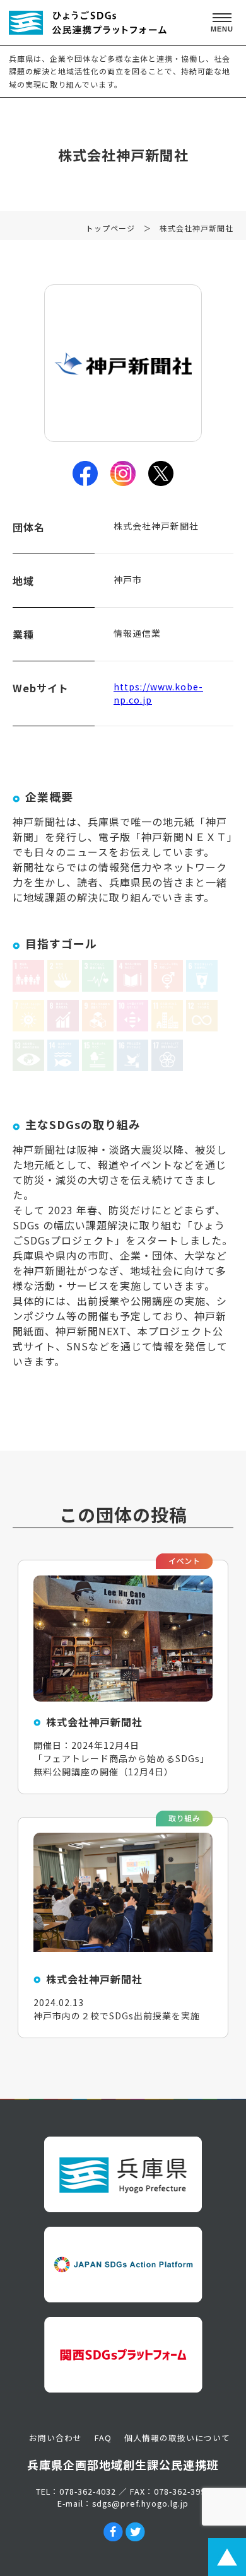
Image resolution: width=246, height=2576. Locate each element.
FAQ (103, 2438)
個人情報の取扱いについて (177, 2438)
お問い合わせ (56, 2438)
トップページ (110, 228)
